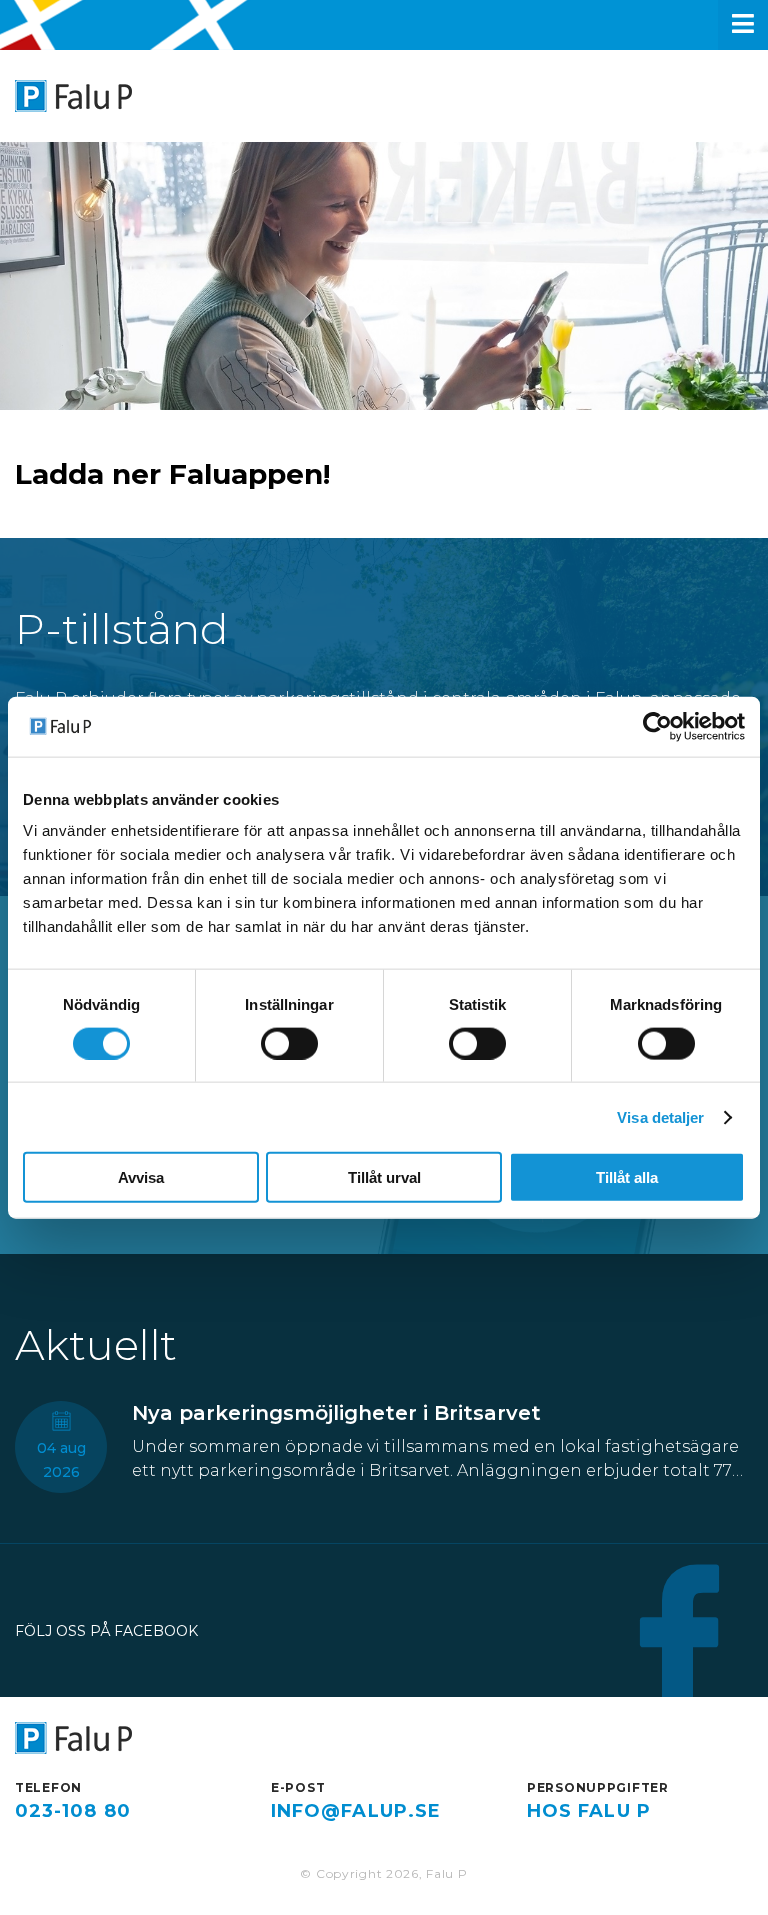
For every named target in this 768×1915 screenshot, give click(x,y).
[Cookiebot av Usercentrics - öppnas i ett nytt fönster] (657, 726)
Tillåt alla (627, 1177)
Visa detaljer (660, 1116)
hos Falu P (589, 1811)
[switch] (289, 1043)
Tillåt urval (384, 1177)
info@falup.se (356, 1811)
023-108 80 (73, 1811)
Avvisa (141, 1177)
